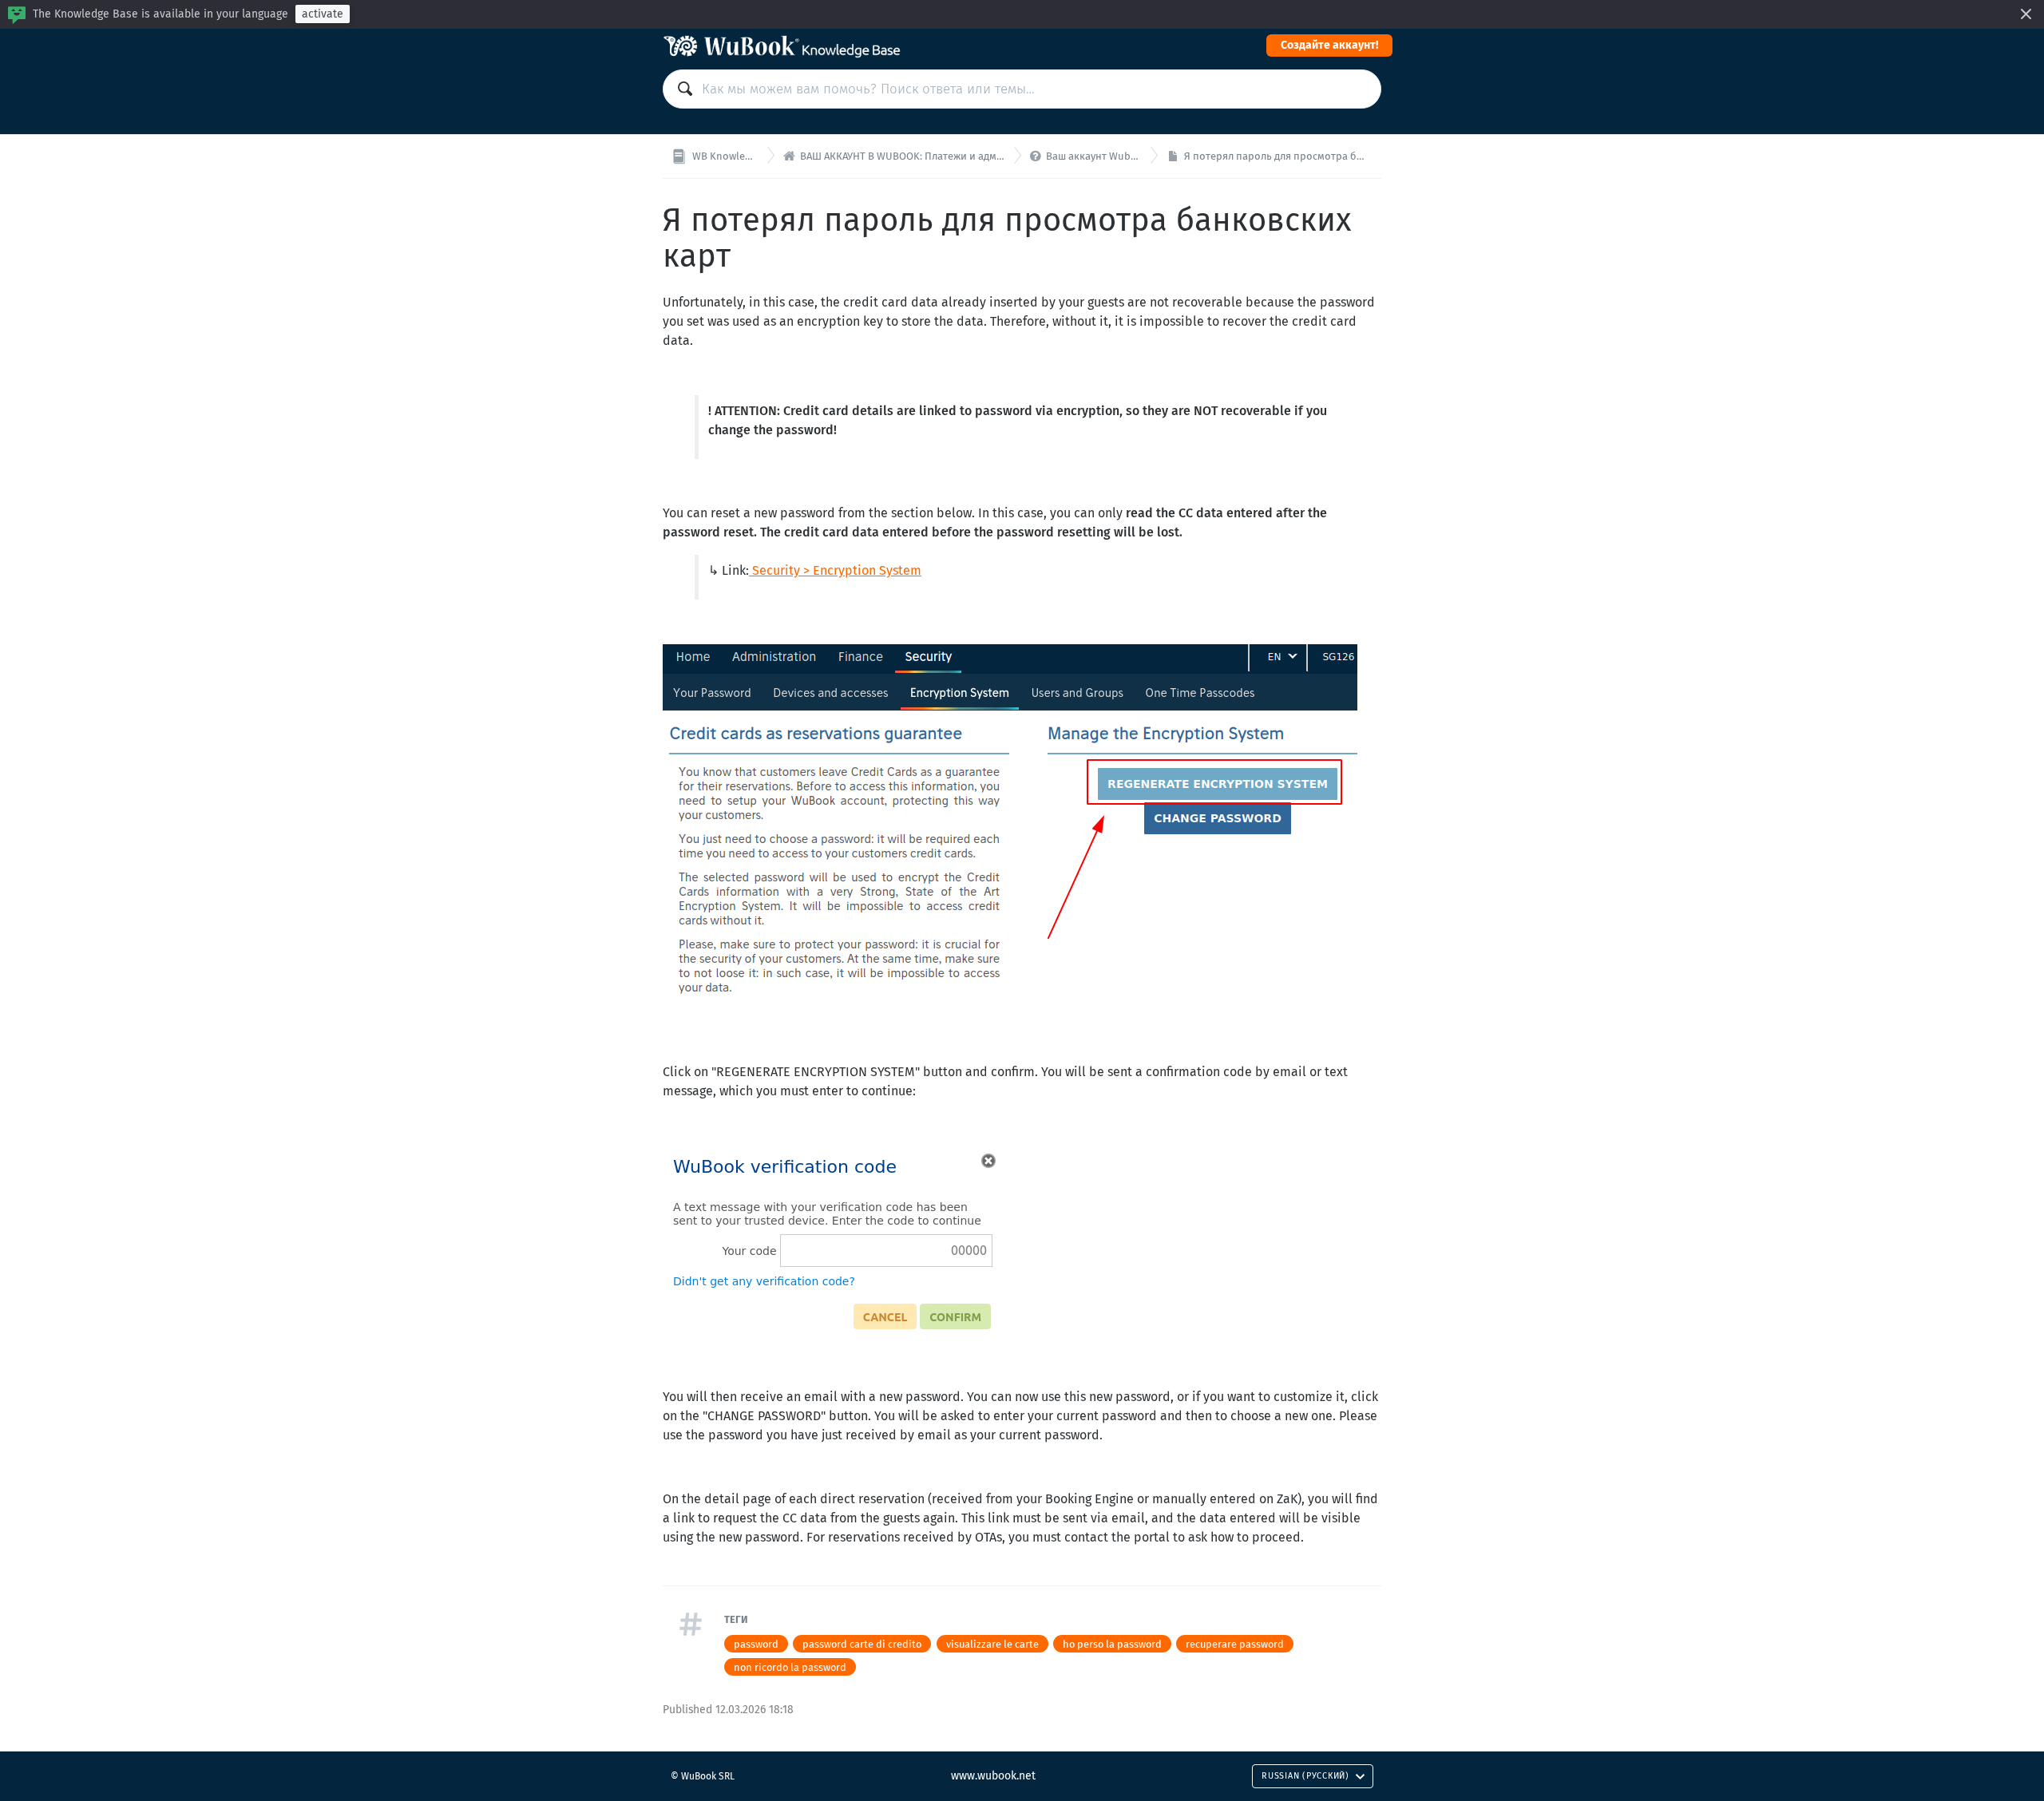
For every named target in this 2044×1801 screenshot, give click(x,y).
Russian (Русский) (1305, 1776)
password (756, 1644)
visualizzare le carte (992, 1644)
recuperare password (1235, 1644)
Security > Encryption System (837, 570)
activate (323, 14)
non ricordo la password (790, 1667)
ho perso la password (1112, 1644)
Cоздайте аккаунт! (1329, 45)
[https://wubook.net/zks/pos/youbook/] (751, 570)
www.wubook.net (993, 1776)
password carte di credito (862, 1644)
